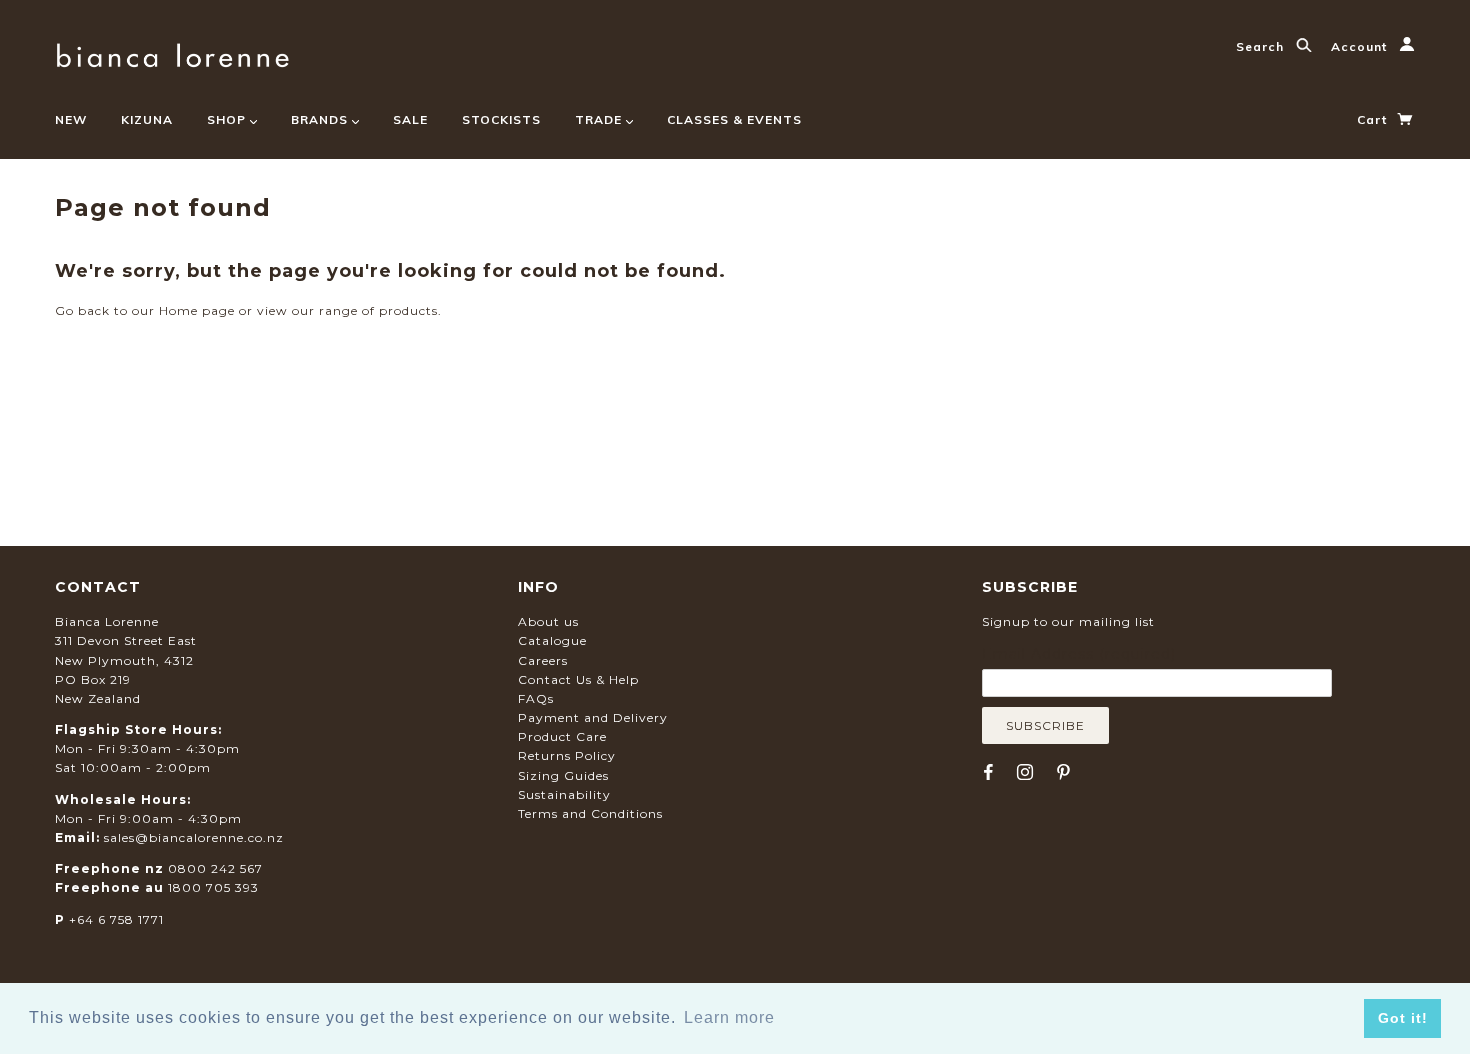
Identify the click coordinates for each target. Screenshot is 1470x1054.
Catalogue (552, 640)
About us (548, 621)
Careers (543, 660)
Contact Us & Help (578, 679)
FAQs (536, 698)
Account (1361, 46)
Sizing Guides (563, 775)
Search (1262, 46)
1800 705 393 (213, 887)
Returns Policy (567, 755)
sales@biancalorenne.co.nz (194, 837)
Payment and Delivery (593, 717)
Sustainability (564, 794)
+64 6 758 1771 (116, 919)
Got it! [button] (1403, 1018)
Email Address (1079, 654)
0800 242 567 (215, 868)
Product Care (562, 736)
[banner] (172, 52)
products (408, 310)
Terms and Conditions (590, 813)
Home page (197, 310)
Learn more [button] (729, 1017)
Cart (1374, 119)
